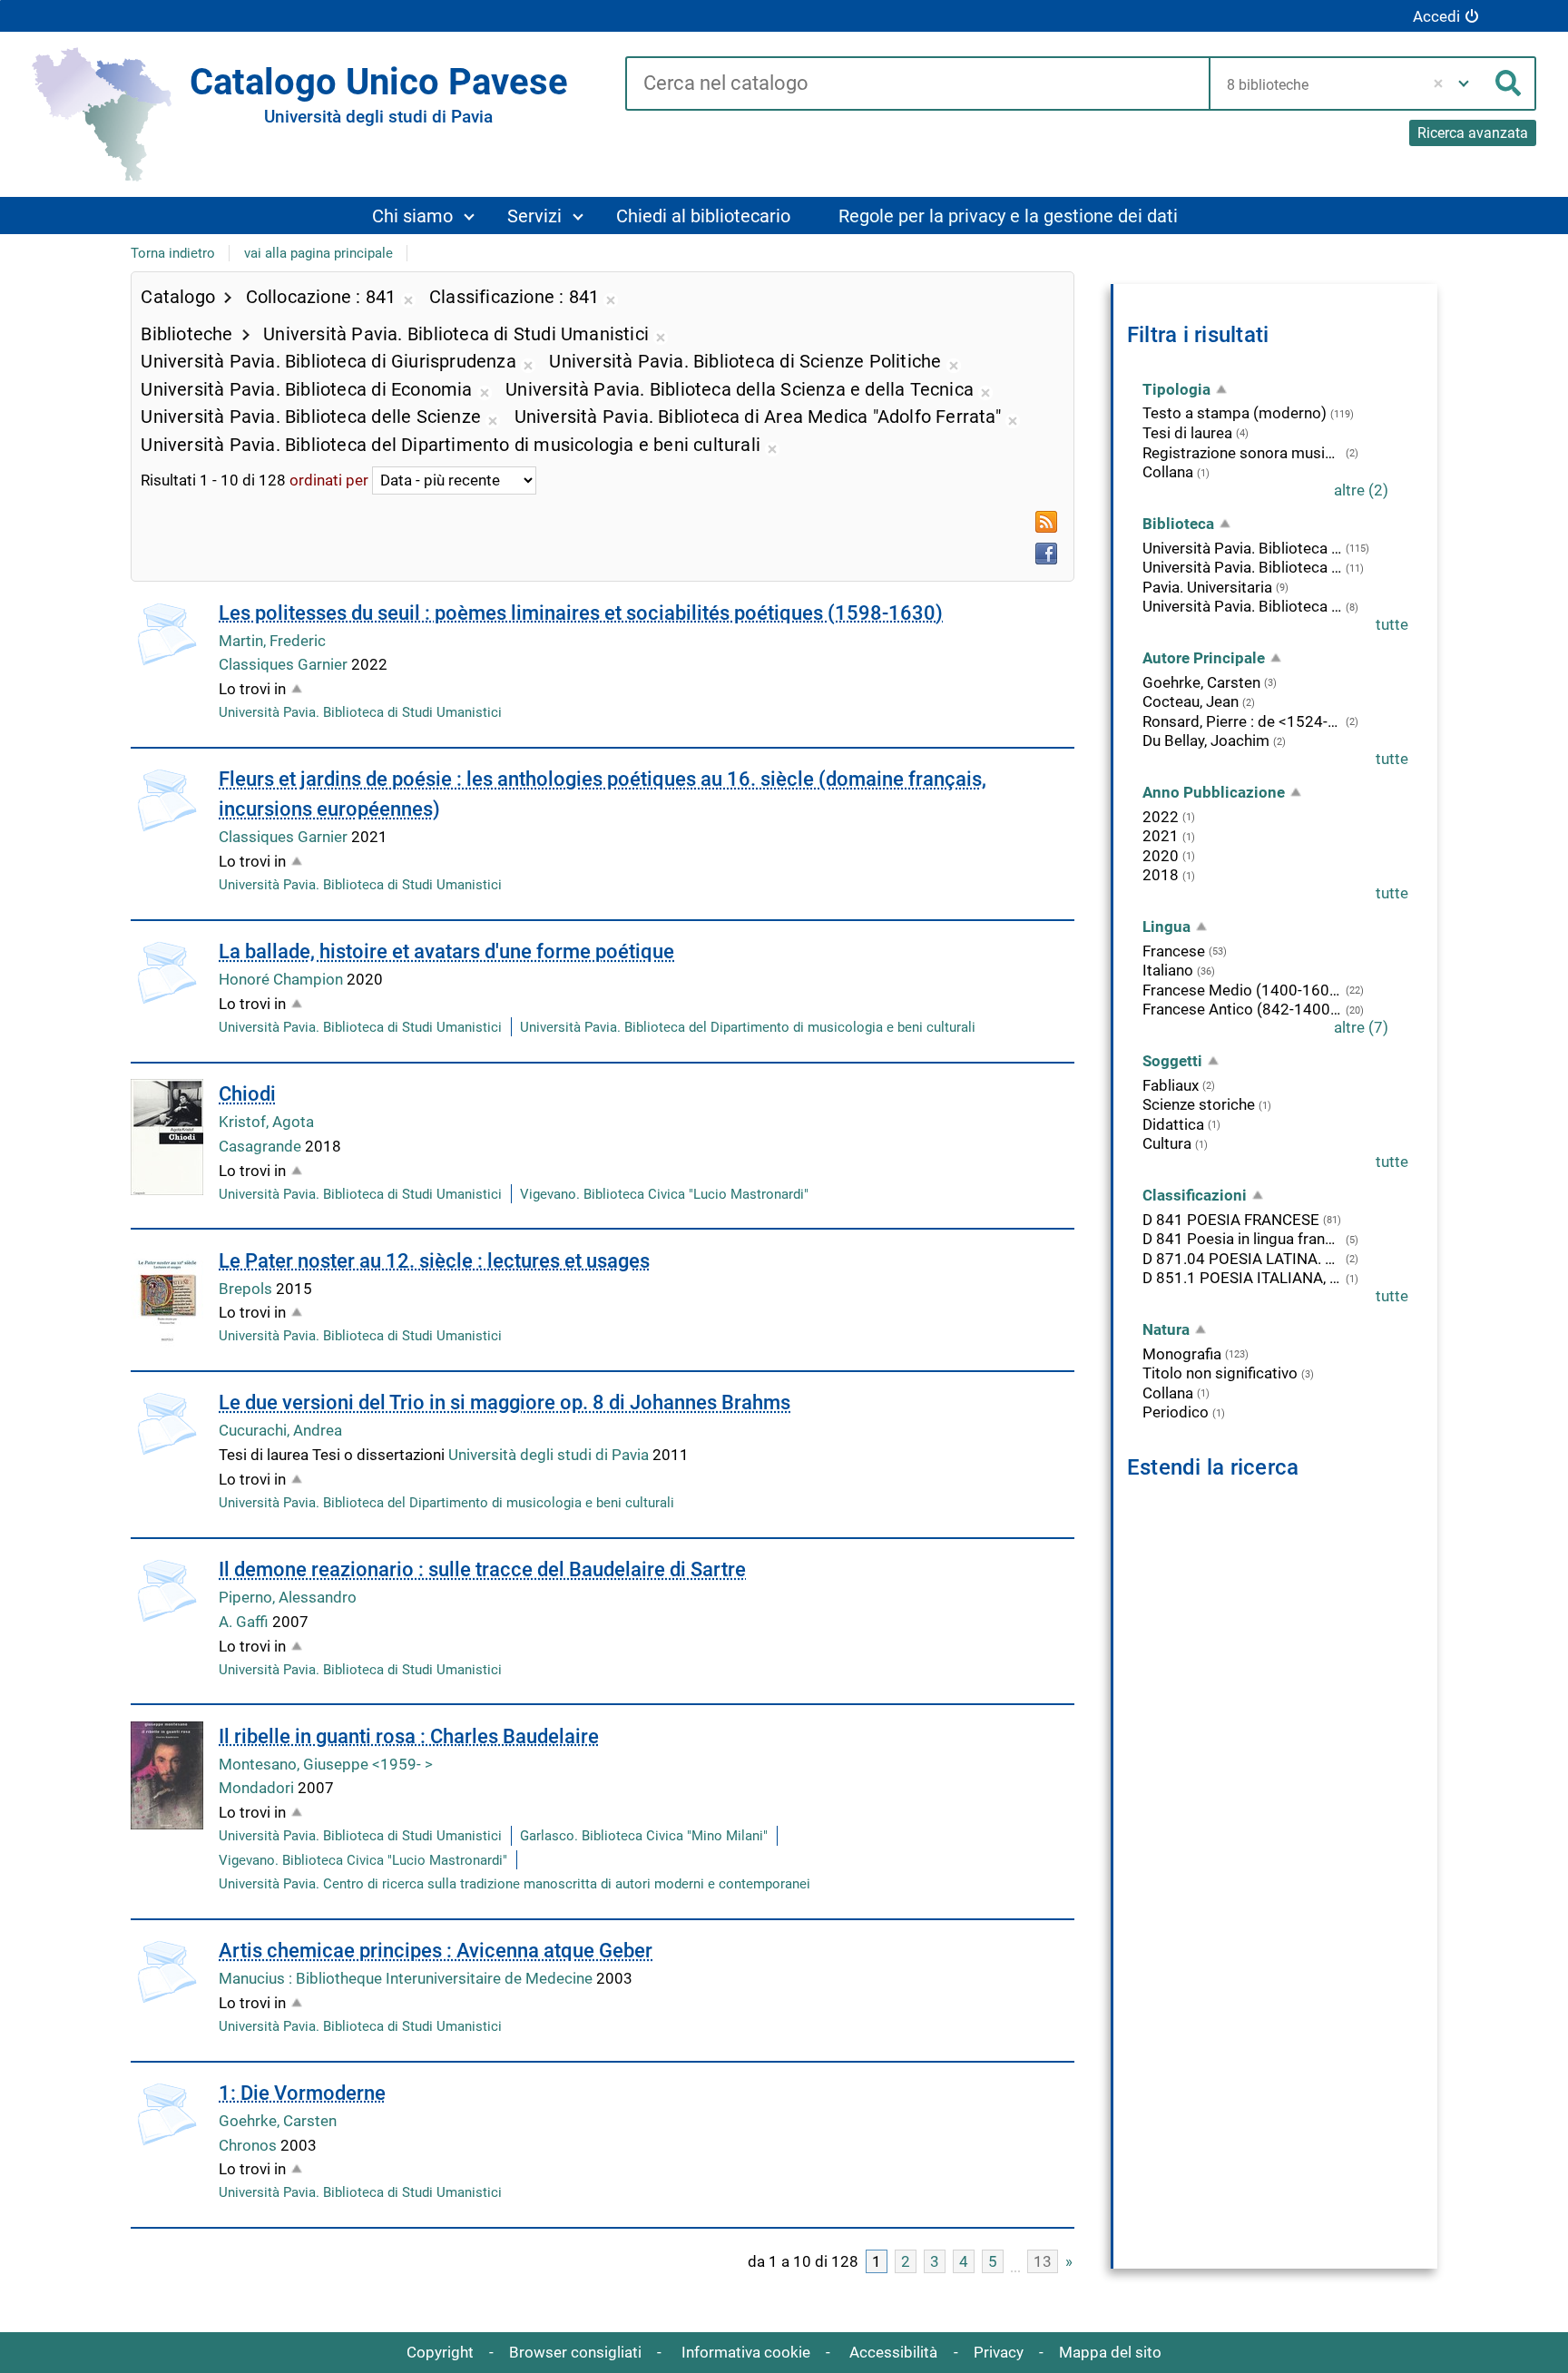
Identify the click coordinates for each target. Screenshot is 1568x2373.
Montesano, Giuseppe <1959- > (326, 1764)
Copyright (440, 2352)
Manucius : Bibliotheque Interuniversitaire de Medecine (407, 1978)
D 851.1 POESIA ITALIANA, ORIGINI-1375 (1242, 1278)
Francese (1174, 951)
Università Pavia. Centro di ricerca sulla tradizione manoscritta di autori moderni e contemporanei (514, 1884)
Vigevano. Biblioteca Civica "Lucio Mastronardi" (664, 1194)
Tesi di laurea (1187, 433)
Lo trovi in (252, 689)
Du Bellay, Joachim (1206, 740)
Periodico (1176, 1412)
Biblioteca (1178, 524)
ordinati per (329, 480)
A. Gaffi (245, 1622)
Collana (1168, 472)
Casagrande (262, 1146)
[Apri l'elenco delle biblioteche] (1464, 83)
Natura (1166, 1329)
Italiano (1168, 970)
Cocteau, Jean (1191, 701)
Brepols (247, 1289)
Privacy (999, 2352)
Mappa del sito (1110, 2352)
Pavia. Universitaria (1207, 587)
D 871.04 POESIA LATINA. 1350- (1242, 1259)
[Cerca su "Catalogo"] (917, 84)
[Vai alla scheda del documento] (167, 634)
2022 (1161, 817)
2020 (1161, 856)
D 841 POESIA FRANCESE (1231, 1220)
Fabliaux (1171, 1085)
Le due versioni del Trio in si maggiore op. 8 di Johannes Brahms (505, 1402)
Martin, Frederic (272, 641)
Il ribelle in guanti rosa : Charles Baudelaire (409, 1736)
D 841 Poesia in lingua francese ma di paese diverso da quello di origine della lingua (1242, 1239)
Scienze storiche (1199, 1104)
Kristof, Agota (266, 1122)
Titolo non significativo (1220, 1373)
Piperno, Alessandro (288, 1597)
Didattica (1173, 1124)
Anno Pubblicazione (1214, 792)
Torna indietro (173, 253)
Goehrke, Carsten (278, 2121)
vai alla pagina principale (318, 253)
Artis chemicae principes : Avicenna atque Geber (436, 1951)
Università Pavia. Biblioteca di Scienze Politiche (1242, 606)
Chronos (250, 2145)
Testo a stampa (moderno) (1235, 413)
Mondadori (258, 1788)
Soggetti (1172, 1061)
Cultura (1167, 1143)
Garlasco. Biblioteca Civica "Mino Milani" (644, 1836)
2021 (1161, 836)
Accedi (1436, 16)
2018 (1161, 875)
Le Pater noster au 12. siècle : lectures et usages (434, 1261)
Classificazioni (1195, 1195)
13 (1043, 2261)
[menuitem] (422, 216)
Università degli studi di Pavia (550, 1455)
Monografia (1182, 1354)
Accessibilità (893, 2352)
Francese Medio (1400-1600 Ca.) (1242, 990)
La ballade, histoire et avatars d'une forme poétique (446, 951)
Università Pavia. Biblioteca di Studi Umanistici (360, 712)
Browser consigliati (575, 2352)
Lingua (1166, 927)
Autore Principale (1204, 658)
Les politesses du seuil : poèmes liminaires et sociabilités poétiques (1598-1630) (581, 613)
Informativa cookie (746, 2352)
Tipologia (1176, 389)
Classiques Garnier (285, 664)
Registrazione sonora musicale (1242, 453)
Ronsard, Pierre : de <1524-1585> (1242, 721)
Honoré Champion (283, 979)
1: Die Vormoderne (302, 2093)
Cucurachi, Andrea (280, 1430)
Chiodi (247, 1094)
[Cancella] (1438, 83)
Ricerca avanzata (1473, 133)
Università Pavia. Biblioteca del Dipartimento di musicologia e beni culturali (748, 1027)
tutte (1392, 624)
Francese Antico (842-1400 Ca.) (1242, 1009)
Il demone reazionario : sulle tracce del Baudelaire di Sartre (482, 1569)
